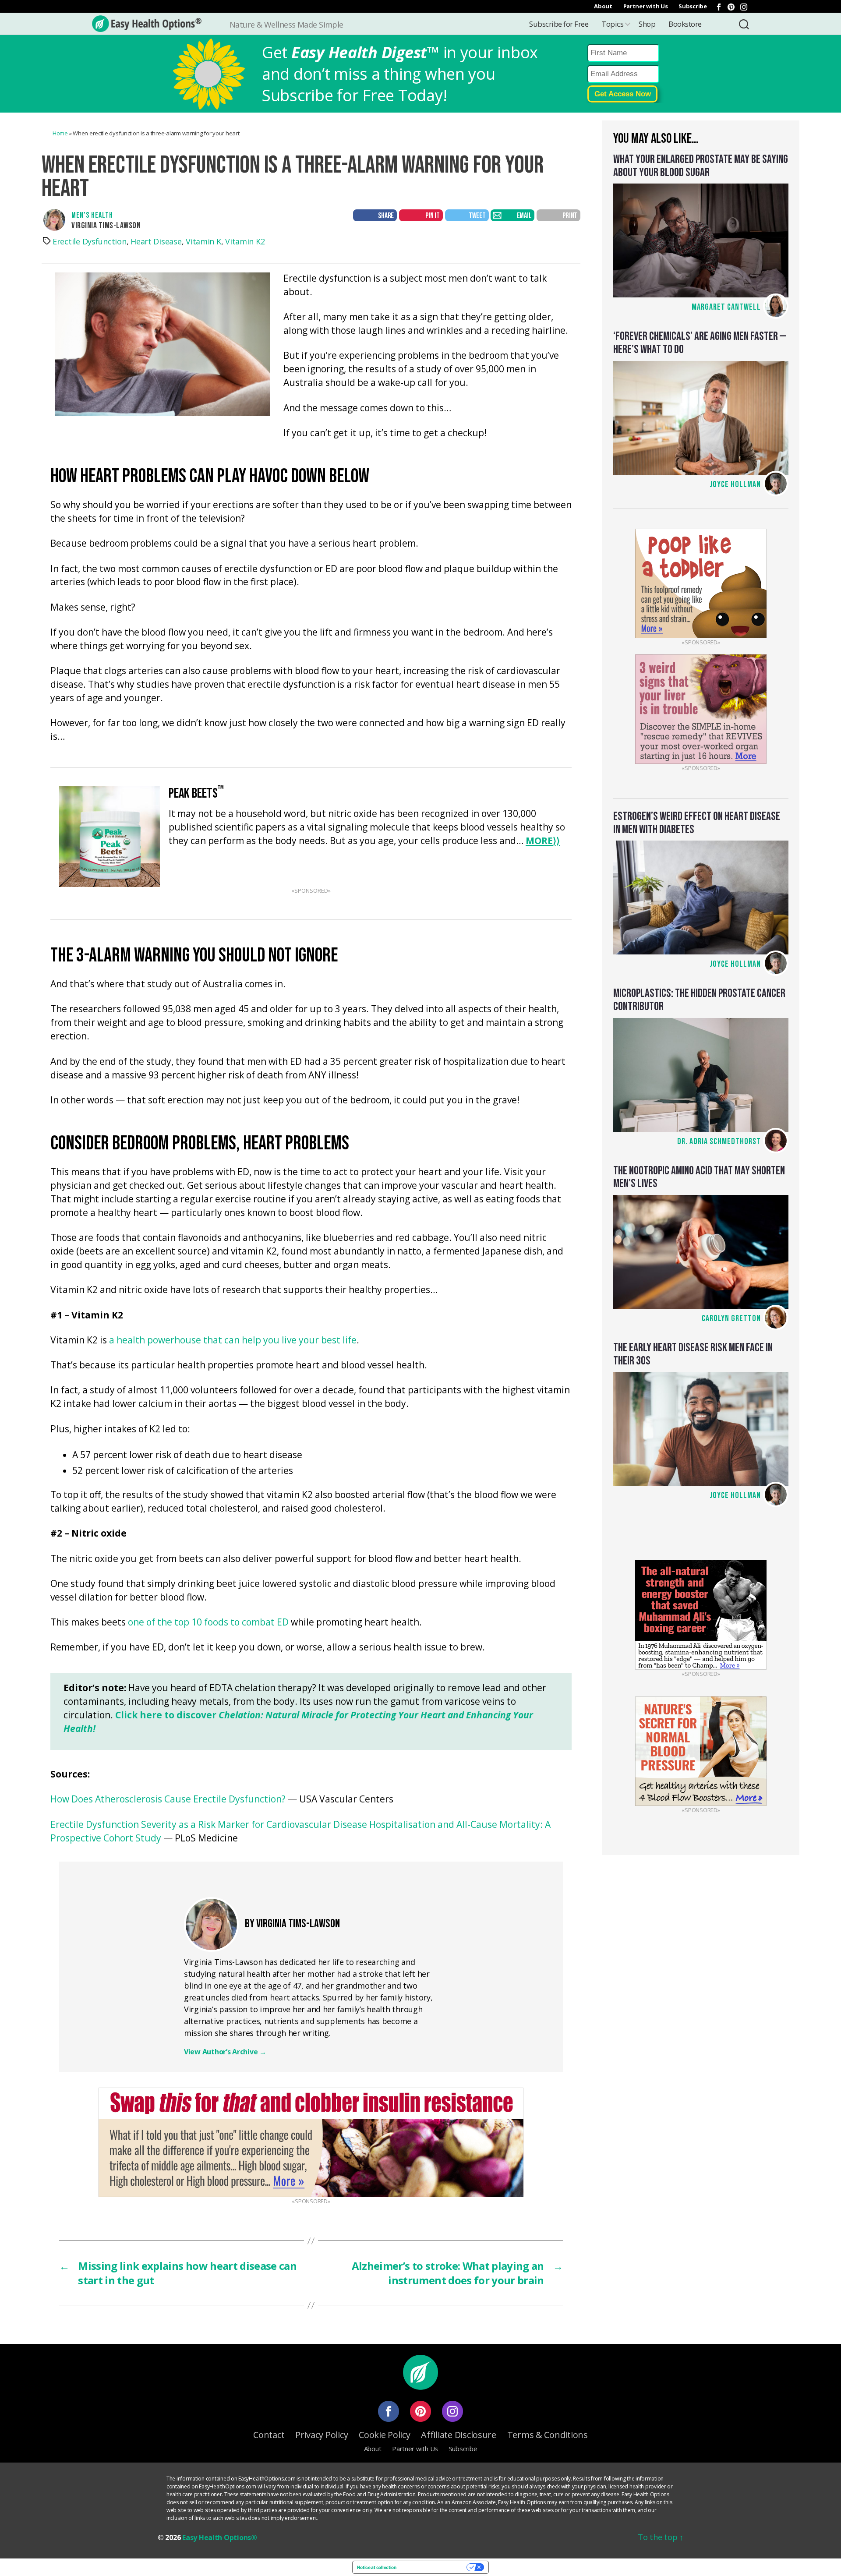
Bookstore (685, 24)
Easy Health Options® (220, 2537)
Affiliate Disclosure (459, 2435)
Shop (647, 24)
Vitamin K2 (245, 241)
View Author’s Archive (225, 2052)
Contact (269, 2435)
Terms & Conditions (548, 2435)
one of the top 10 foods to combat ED (208, 1623)
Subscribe (693, 6)
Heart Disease (156, 241)
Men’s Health (92, 215)
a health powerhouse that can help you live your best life (233, 1341)
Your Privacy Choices (434, 2567)
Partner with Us (646, 6)
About (603, 6)
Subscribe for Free (559, 24)
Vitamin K (203, 241)
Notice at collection (377, 2567)
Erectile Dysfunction (90, 241)
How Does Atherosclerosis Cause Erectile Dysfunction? (168, 1800)
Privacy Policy (322, 2435)
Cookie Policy (385, 2435)
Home (60, 133)
